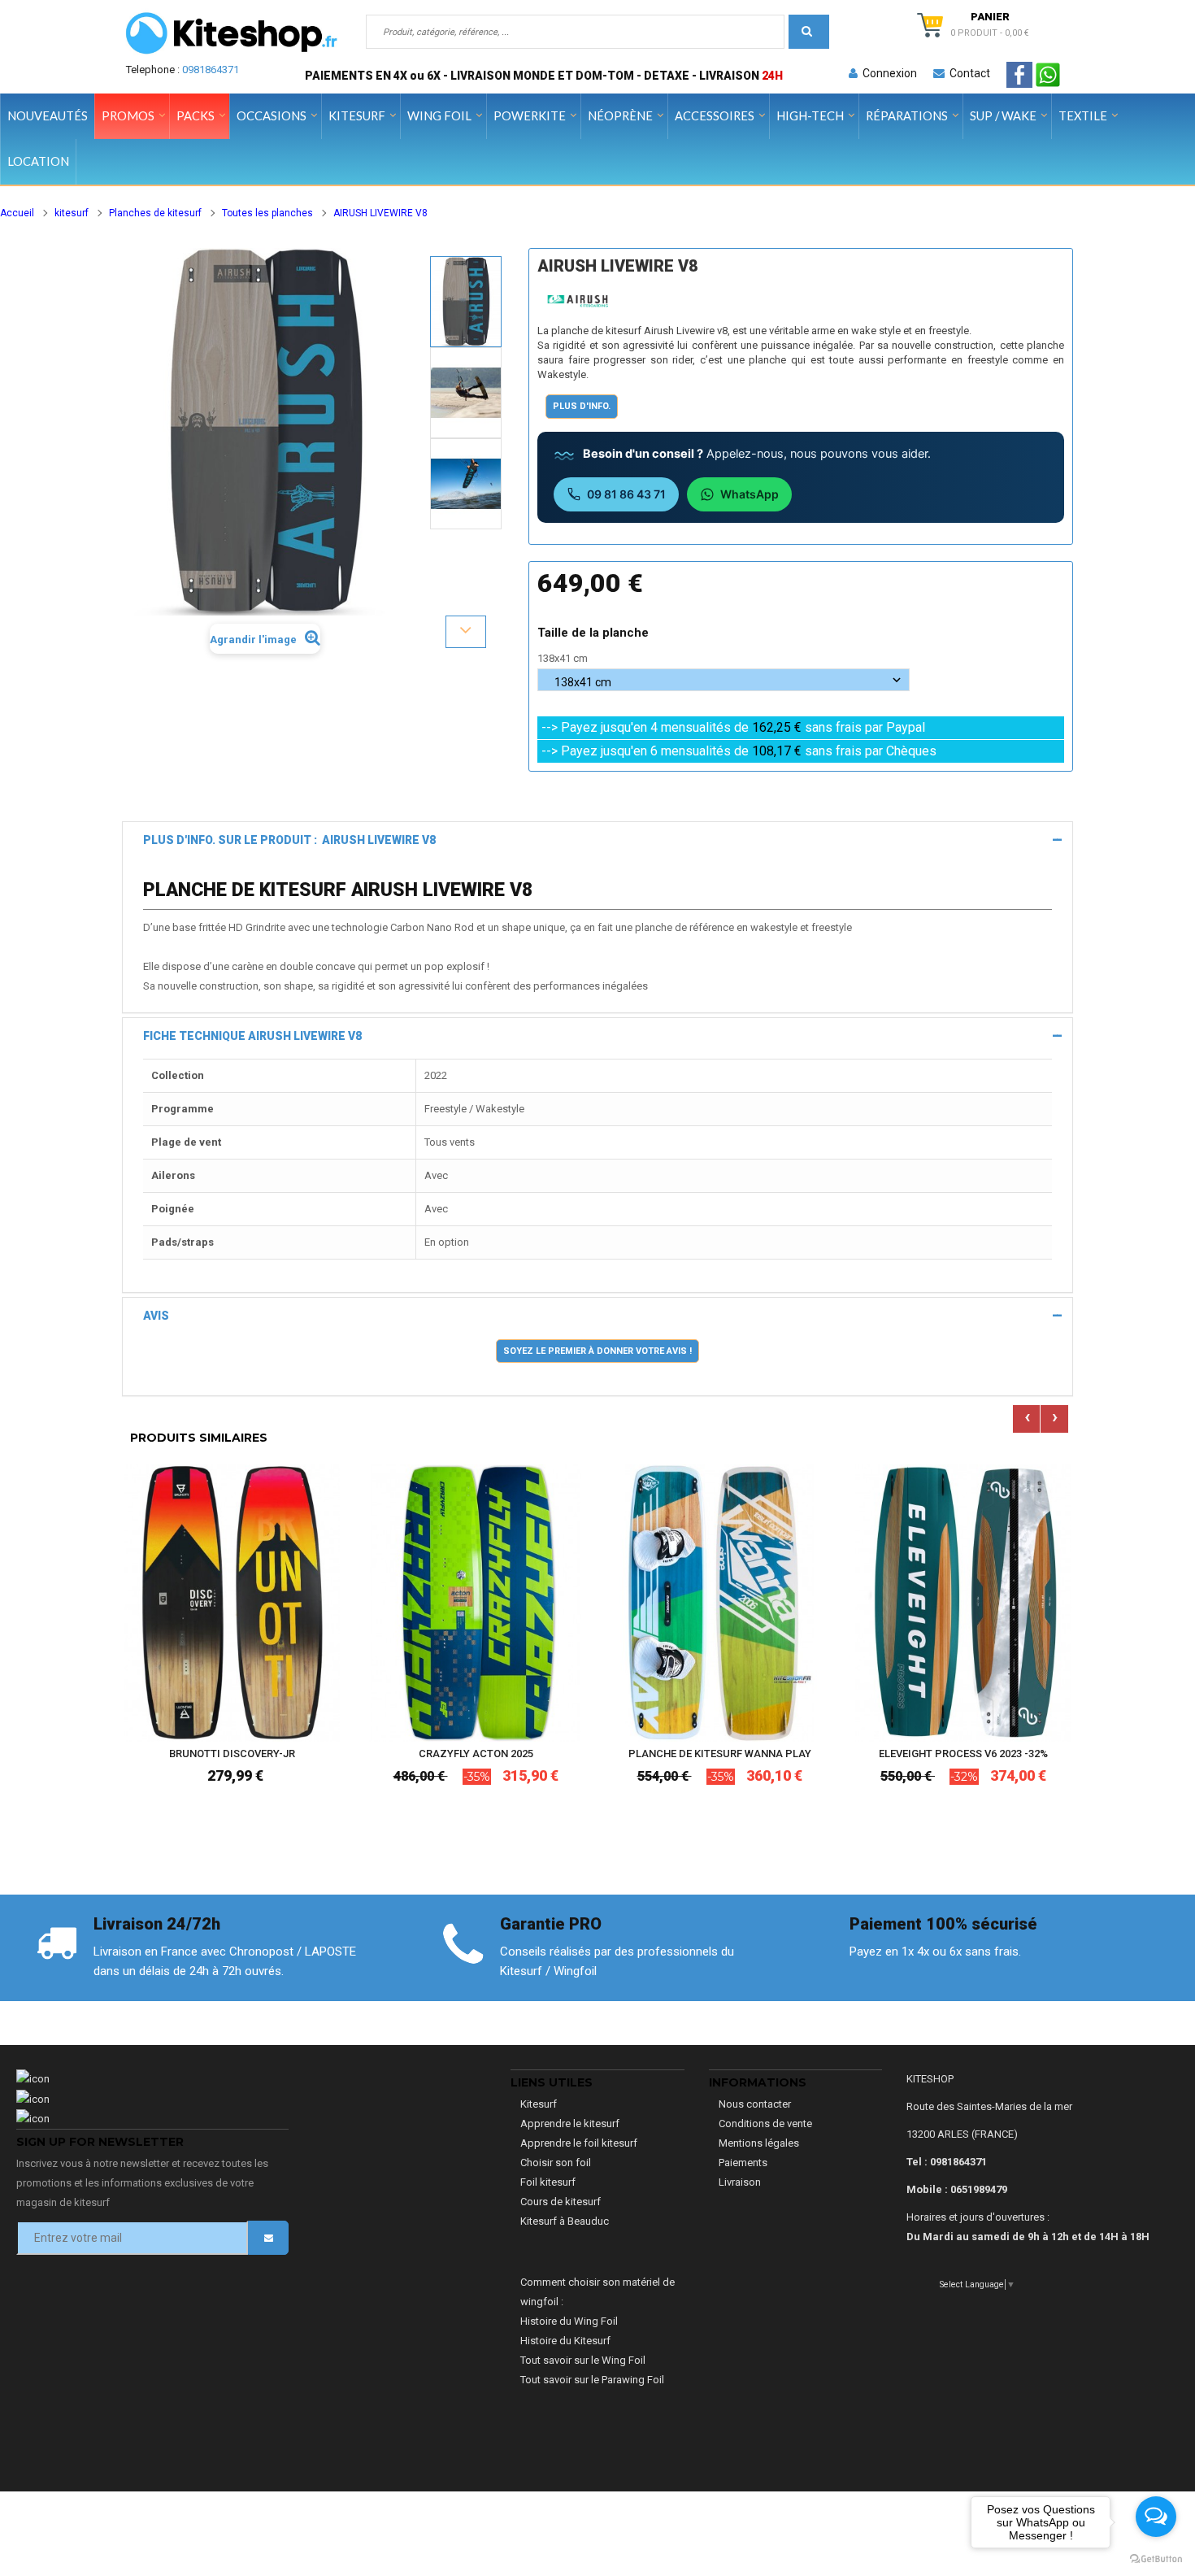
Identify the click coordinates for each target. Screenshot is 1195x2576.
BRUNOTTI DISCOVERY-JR (232, 1754)
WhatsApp (750, 494)
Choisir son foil (556, 2163)
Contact (967, 73)
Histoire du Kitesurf (565, 2341)
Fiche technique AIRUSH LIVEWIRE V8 (252, 1036)
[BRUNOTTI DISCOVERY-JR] (232, 1602)
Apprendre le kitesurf (570, 2123)
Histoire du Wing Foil (569, 2321)
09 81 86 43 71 (626, 494)
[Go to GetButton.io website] (1156, 2559)
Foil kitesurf (548, 2182)
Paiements (743, 2163)
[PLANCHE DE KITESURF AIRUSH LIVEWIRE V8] (466, 302)
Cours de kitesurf (561, 2202)
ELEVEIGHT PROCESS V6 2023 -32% (963, 1754)
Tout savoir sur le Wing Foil (583, 2360)
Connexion (887, 73)
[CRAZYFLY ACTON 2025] (476, 1602)
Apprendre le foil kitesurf (579, 2143)
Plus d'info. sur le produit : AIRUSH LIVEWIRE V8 (289, 840)
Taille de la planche (595, 633)
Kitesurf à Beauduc (565, 2221)
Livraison (740, 2182)
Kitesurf (539, 2104)
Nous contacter (755, 2104)
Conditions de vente (765, 2123)
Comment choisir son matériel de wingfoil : (597, 2292)
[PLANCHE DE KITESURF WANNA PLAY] (719, 1602)
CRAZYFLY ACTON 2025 (476, 1754)
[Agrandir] (324, 1680)
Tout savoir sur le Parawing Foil (592, 2380)
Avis (156, 1316)
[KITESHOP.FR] (232, 33)
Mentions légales (759, 2143)
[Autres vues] (466, 255)
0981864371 (211, 70)
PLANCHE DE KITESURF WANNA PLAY (720, 1754)
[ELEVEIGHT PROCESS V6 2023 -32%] (963, 1602)
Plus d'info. (582, 406)
